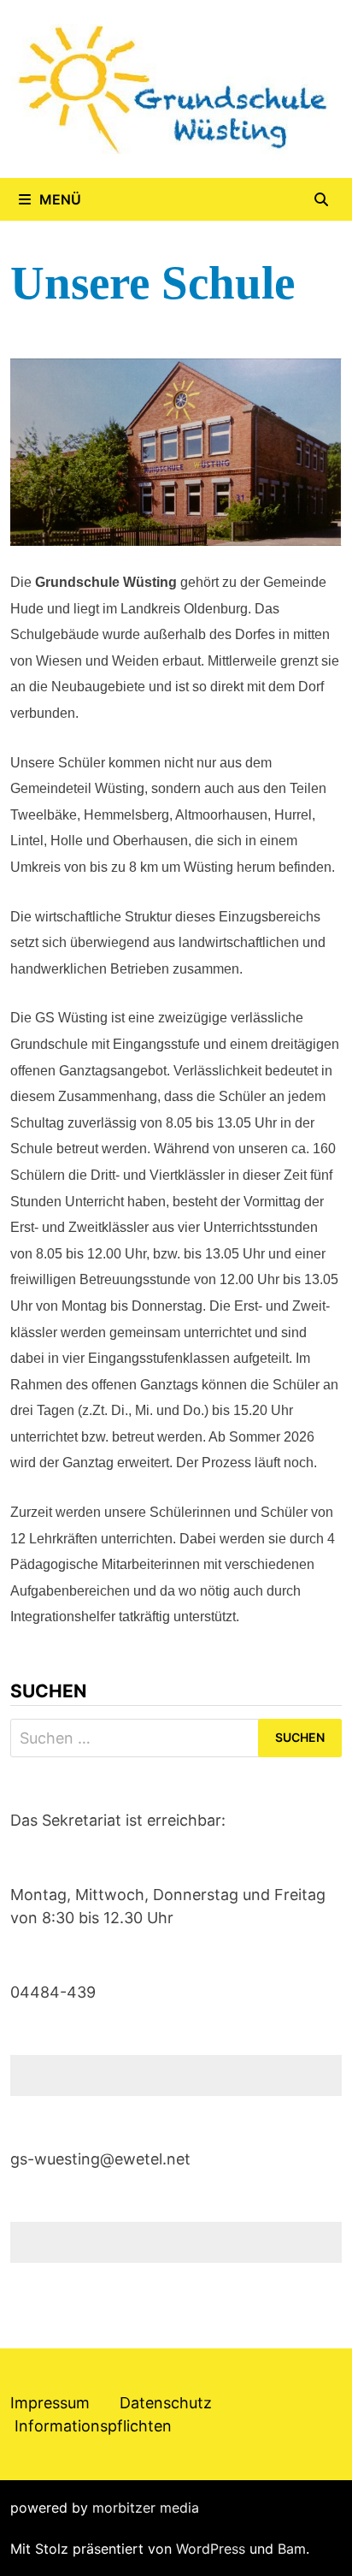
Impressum (50, 2403)
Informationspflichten (93, 2426)
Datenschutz (166, 2403)
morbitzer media (146, 2508)
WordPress (211, 2549)
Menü (60, 199)
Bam (292, 2549)
